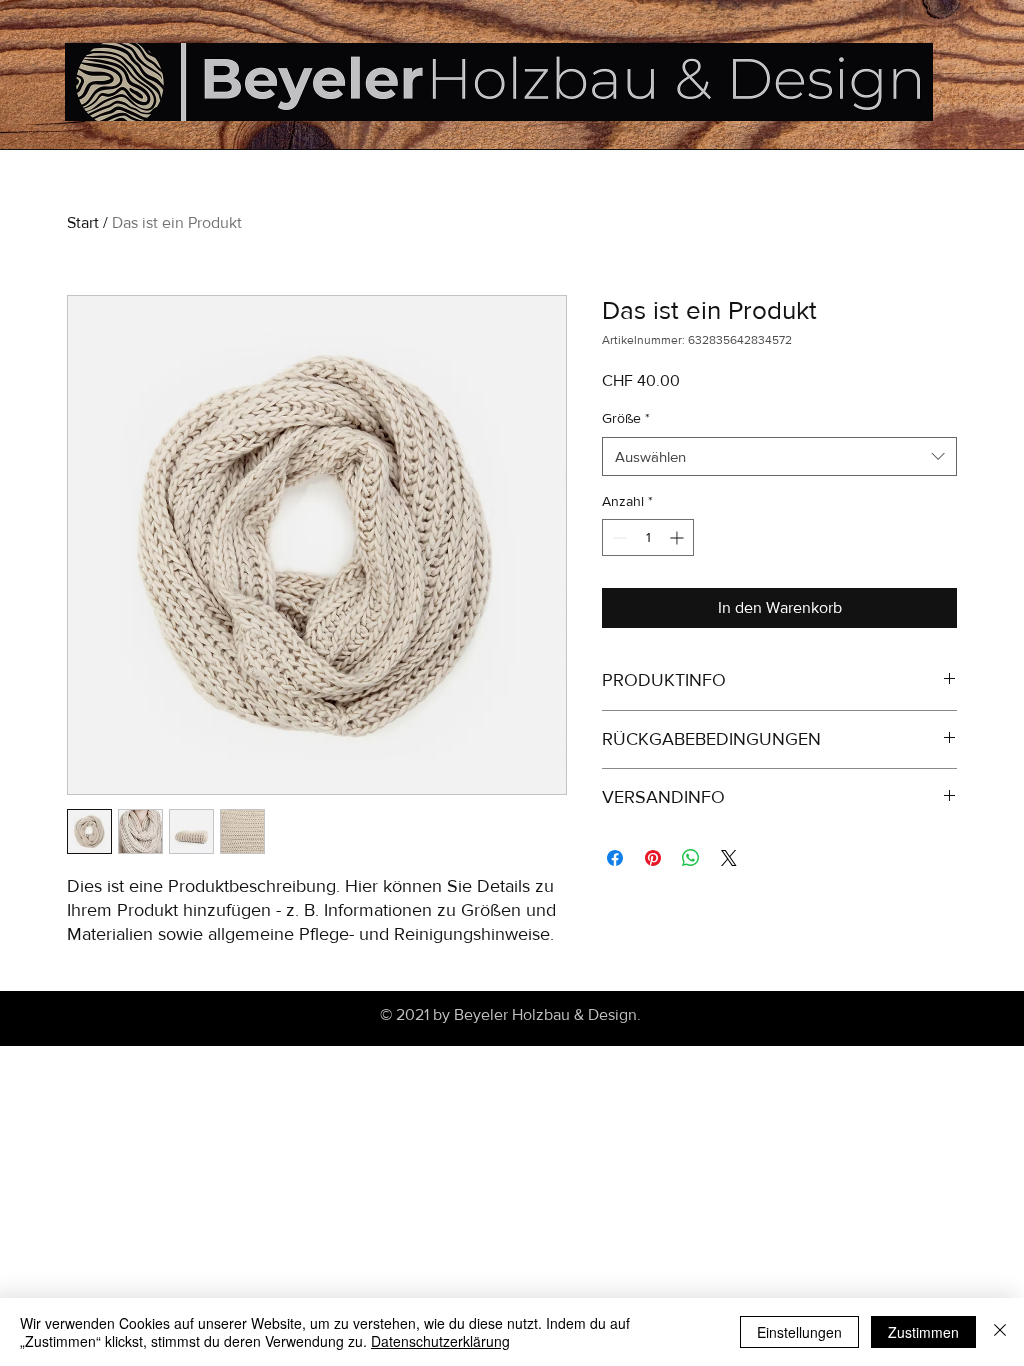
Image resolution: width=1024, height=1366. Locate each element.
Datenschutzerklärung (440, 1341)
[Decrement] (617, 537)
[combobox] (779, 456)
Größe (626, 418)
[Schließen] (1000, 1332)
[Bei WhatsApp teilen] (691, 858)
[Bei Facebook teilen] (615, 858)
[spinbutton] (648, 537)
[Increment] (678, 537)
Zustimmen (923, 1332)
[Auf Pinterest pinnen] (653, 858)
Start (83, 222)
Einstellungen (799, 1332)
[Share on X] (729, 858)
